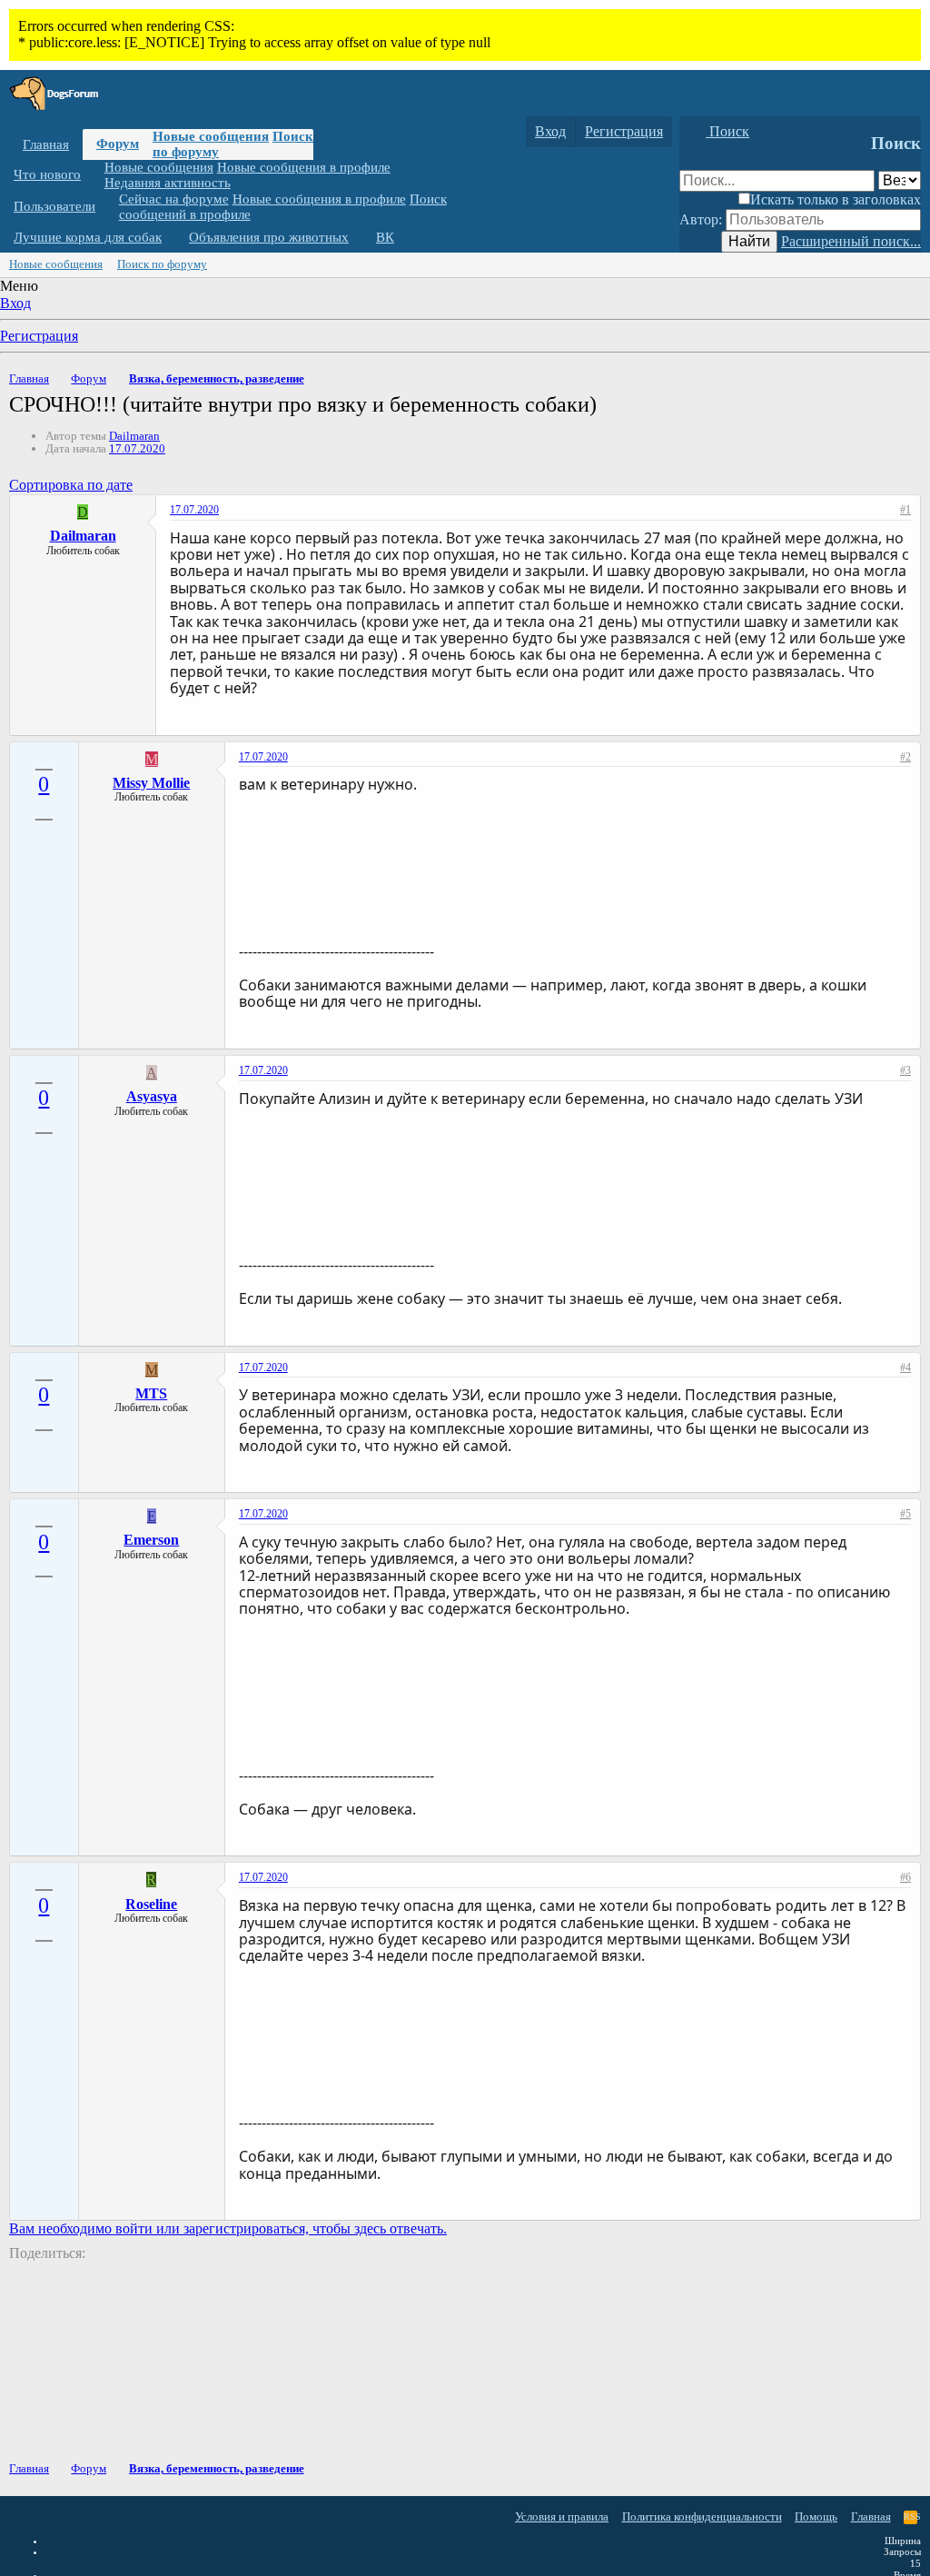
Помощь (816, 2516)
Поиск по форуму (162, 264)
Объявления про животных (269, 237)
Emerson (151, 1540)
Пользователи (54, 206)
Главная (46, 144)
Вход (15, 303)
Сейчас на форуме (174, 199)
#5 (905, 1514)
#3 (905, 1070)
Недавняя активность (168, 183)
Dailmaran (134, 436)
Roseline (151, 1904)
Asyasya (152, 1096)
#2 (905, 757)
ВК (385, 237)
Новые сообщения (211, 136)
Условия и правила (562, 2516)
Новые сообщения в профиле (304, 167)
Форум (118, 144)
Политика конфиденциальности (702, 2516)
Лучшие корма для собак (88, 237)
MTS (151, 1393)
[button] (94, 175)
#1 (905, 510)
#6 (905, 1877)
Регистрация (39, 336)
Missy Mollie (151, 783)
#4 (905, 1368)
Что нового (47, 174)
